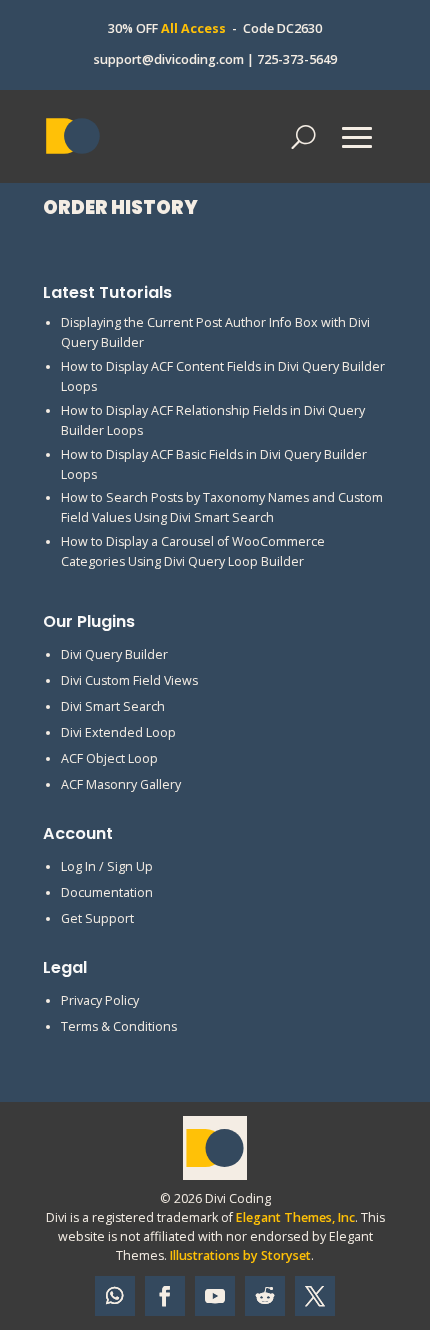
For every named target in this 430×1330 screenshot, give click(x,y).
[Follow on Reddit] (265, 1296)
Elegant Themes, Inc (295, 1217)
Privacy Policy (100, 1000)
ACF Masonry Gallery (121, 784)
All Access (193, 28)
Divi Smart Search (113, 706)
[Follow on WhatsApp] (115, 1296)
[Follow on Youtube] (215, 1296)
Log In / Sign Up (107, 866)
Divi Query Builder (114, 654)
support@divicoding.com (169, 59)
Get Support (97, 918)
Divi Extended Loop (118, 732)
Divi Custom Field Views (129, 680)
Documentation (107, 892)
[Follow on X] (315, 1296)
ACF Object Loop (109, 758)
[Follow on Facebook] (165, 1296)
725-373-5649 (297, 59)
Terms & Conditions (119, 1026)
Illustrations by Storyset (240, 1255)
